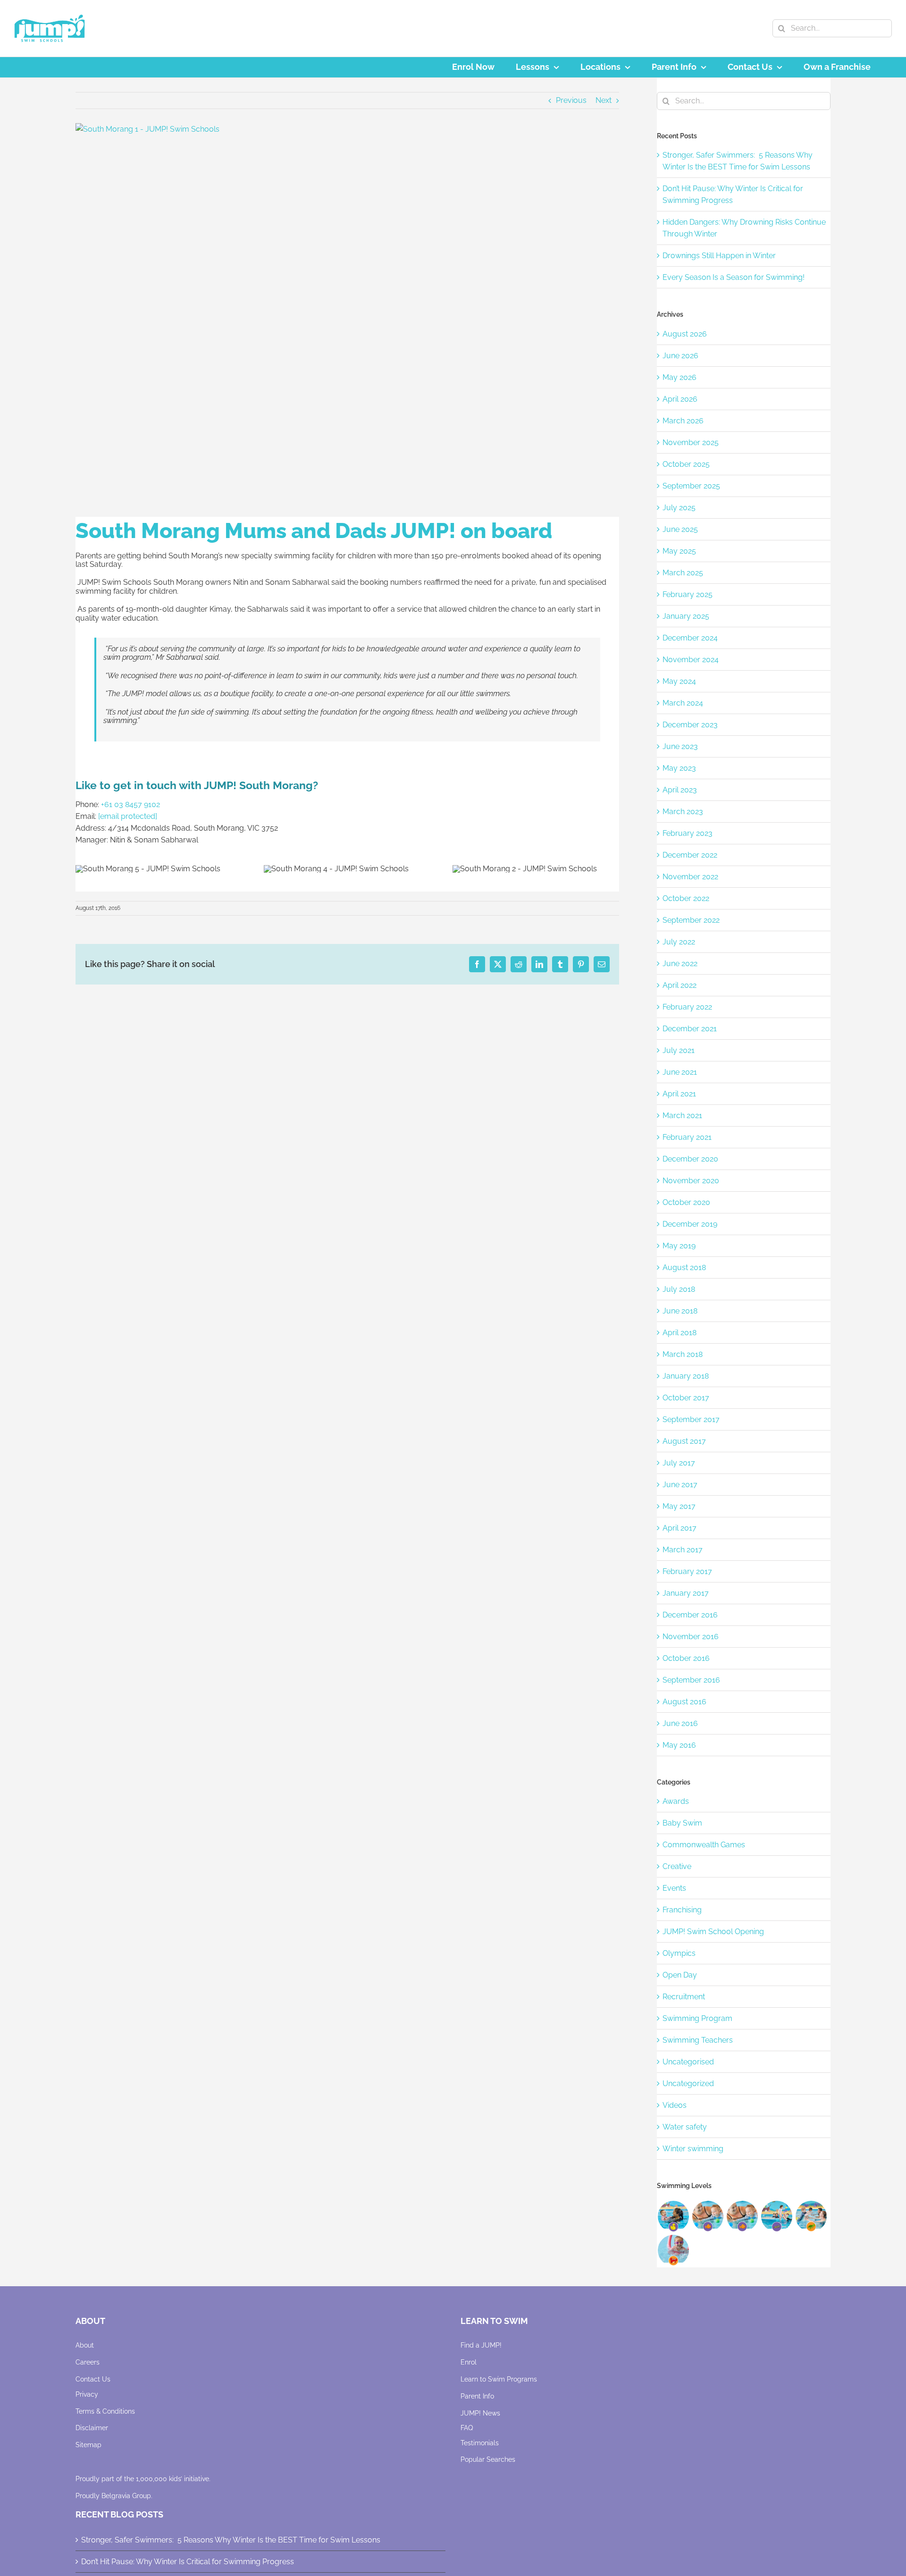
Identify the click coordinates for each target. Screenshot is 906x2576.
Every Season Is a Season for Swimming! (734, 277)
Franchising (682, 1910)
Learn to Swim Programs (499, 2379)
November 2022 (690, 877)
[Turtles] (811, 2216)
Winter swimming (693, 2149)
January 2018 (686, 1376)
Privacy (87, 2394)
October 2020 (686, 1202)
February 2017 (687, 1571)
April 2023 (680, 790)
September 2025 (691, 486)
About (85, 2345)
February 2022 (687, 1007)
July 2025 (679, 508)
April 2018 (679, 1333)
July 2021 (679, 1050)
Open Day (680, 1975)
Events (674, 1888)
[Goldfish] (742, 2216)
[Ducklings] (673, 2216)
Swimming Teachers (698, 2040)
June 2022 (680, 964)
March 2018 (683, 1354)
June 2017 (680, 1485)
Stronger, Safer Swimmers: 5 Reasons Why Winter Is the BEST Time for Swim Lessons (231, 2540)
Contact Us (93, 2379)
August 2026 (685, 334)
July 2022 (679, 942)
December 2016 (690, 1615)
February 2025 (688, 594)
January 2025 (686, 616)
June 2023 (680, 746)
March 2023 (683, 812)
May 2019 (679, 1246)
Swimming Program (697, 2018)
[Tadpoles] (776, 2216)
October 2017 (686, 1398)
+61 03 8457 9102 (130, 804)
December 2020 (690, 1159)
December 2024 (690, 638)
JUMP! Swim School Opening (713, 1932)
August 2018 (684, 1267)
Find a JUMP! (481, 2345)
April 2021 (679, 1094)
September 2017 (691, 1419)
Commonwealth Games (704, 1845)
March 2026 (683, 421)
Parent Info (477, 2396)
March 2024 (683, 703)
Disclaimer (92, 2428)
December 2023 (690, 725)
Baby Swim (682, 1823)
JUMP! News (480, 2413)
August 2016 (684, 1702)
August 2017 (684, 1441)
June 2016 (680, 1723)
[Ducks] (708, 2216)
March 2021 (682, 1115)
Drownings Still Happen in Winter (719, 256)
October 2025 (686, 464)
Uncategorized (688, 2084)
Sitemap (88, 2445)
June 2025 (680, 529)
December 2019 (690, 1224)
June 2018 (680, 1311)
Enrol (469, 2362)
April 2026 (680, 399)
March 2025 (683, 573)
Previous (571, 100)
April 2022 (679, 985)
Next (604, 100)
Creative (677, 1866)
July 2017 (679, 1463)
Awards (676, 1801)
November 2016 (691, 1637)
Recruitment (684, 1997)
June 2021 (680, 1072)
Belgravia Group (126, 2496)
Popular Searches (488, 2459)
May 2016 (679, 1745)
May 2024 (679, 681)
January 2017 (686, 1593)
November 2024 (691, 660)
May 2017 (679, 1506)
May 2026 (679, 377)
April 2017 (679, 1528)
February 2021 (687, 1137)
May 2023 (679, 768)
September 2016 (691, 1680)
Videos (675, 2105)
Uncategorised (688, 2062)
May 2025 (679, 551)
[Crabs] (673, 2250)
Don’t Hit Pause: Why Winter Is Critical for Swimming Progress (188, 2562)
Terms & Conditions (105, 2411)
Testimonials (480, 2443)
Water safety (685, 2127)
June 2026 (680, 356)
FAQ (467, 2428)
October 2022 (686, 898)
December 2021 (690, 1029)
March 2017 (683, 1550)
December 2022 (690, 855)
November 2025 (691, 442)
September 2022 (691, 920)
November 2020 (691, 1181)
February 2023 (688, 833)
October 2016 (686, 1658)
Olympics (679, 1953)
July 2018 (679, 1289)
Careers (88, 2362)
